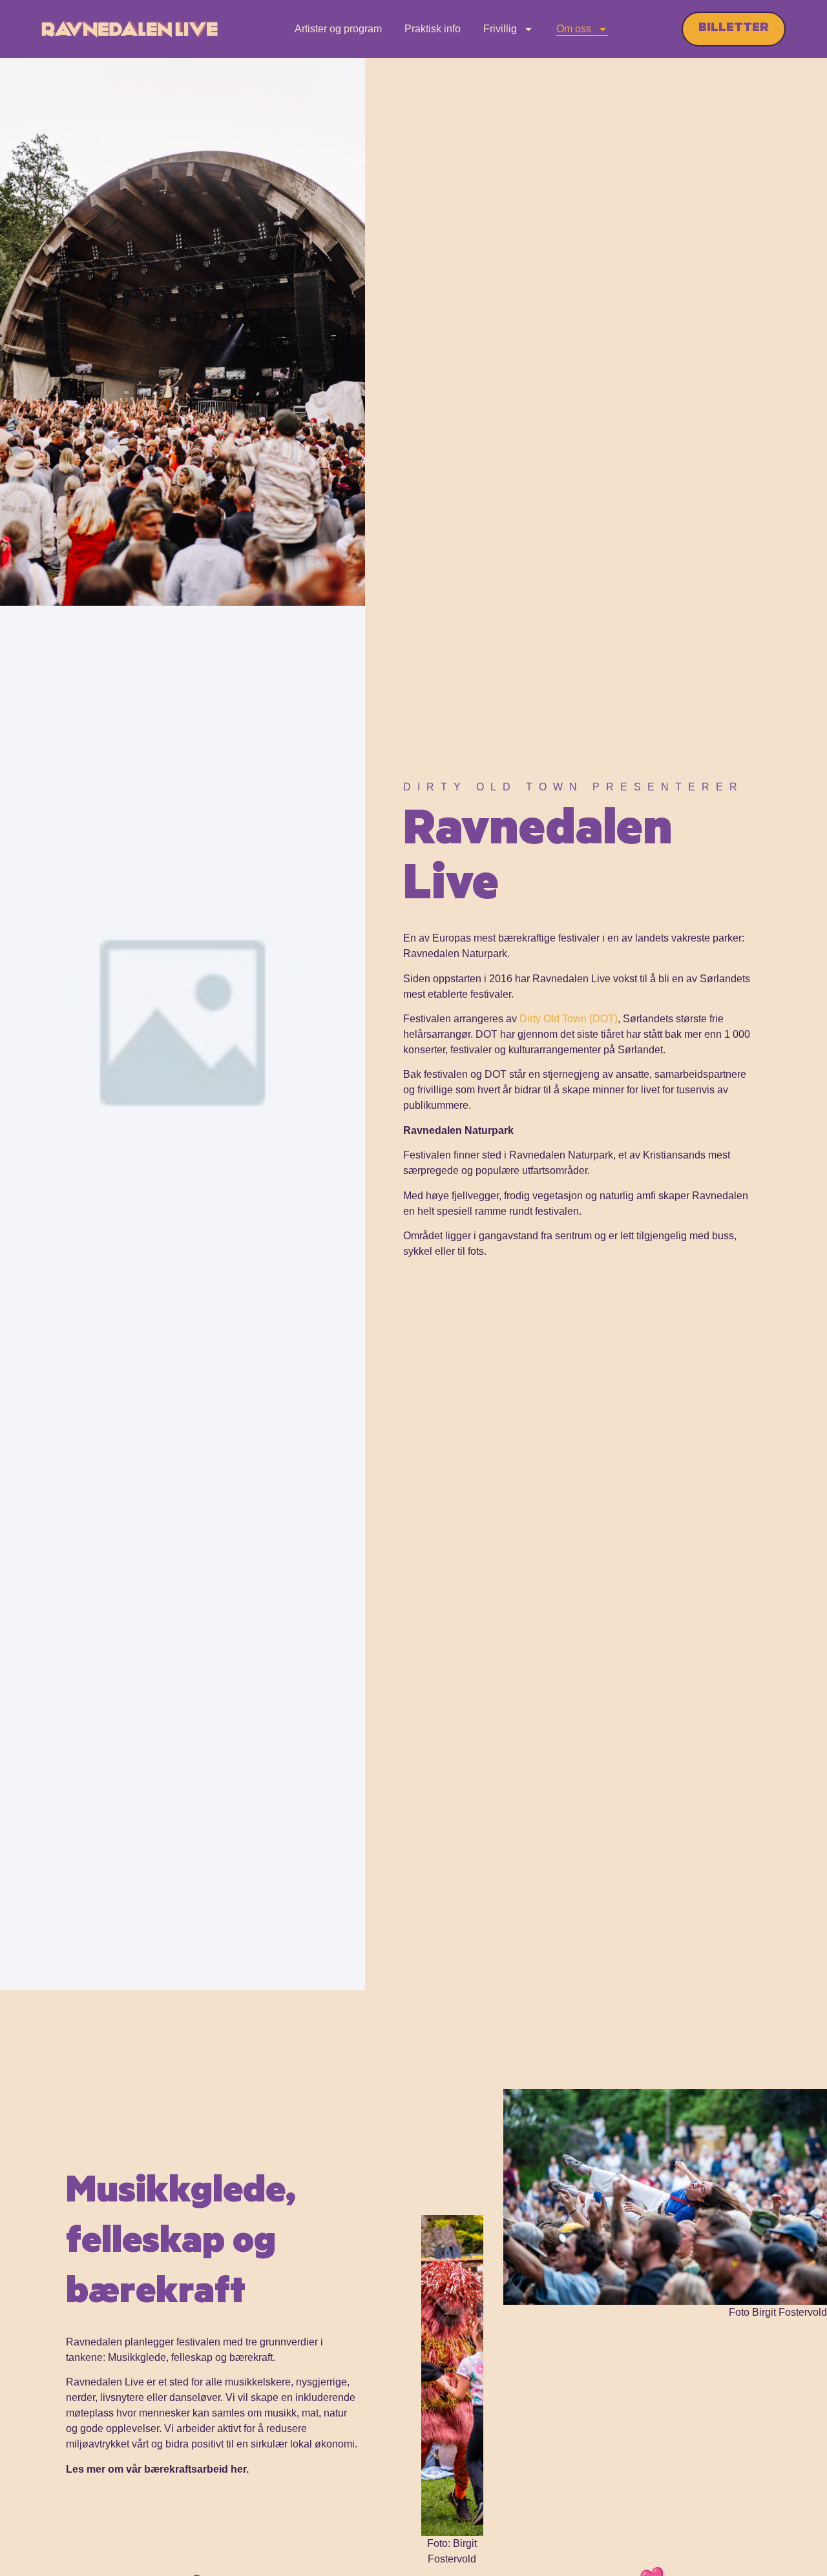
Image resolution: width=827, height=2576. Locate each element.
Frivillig (500, 29)
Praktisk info (433, 29)
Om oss (574, 29)
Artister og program (338, 29)
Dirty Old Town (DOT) (569, 1019)
